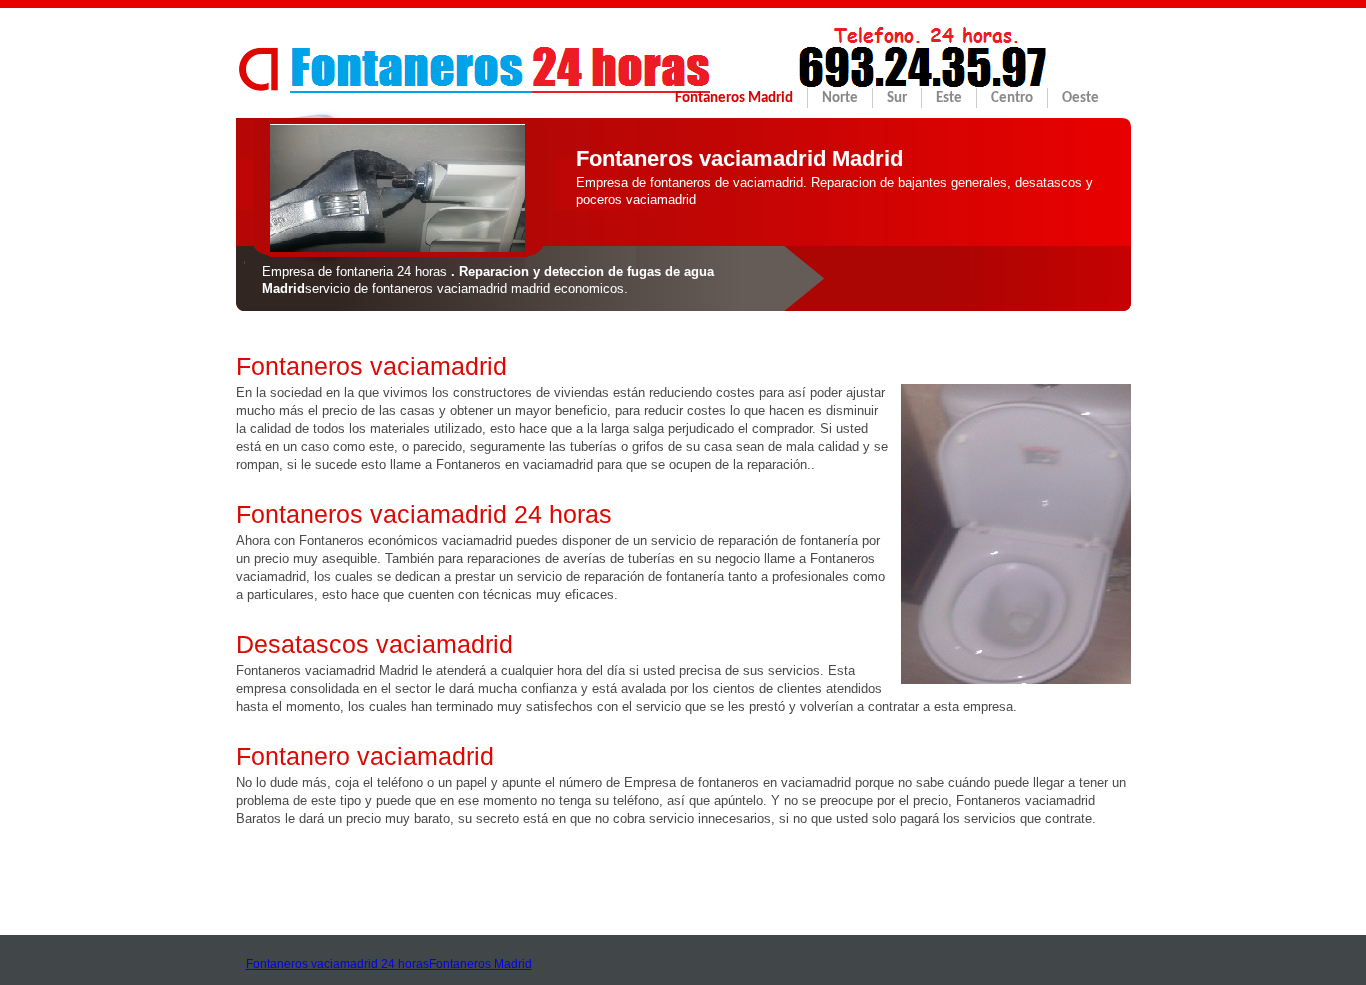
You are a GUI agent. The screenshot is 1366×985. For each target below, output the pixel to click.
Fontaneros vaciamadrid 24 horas (337, 964)
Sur (897, 98)
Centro (1012, 98)
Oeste (1080, 98)
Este (949, 98)
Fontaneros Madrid (734, 98)
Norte (840, 98)
